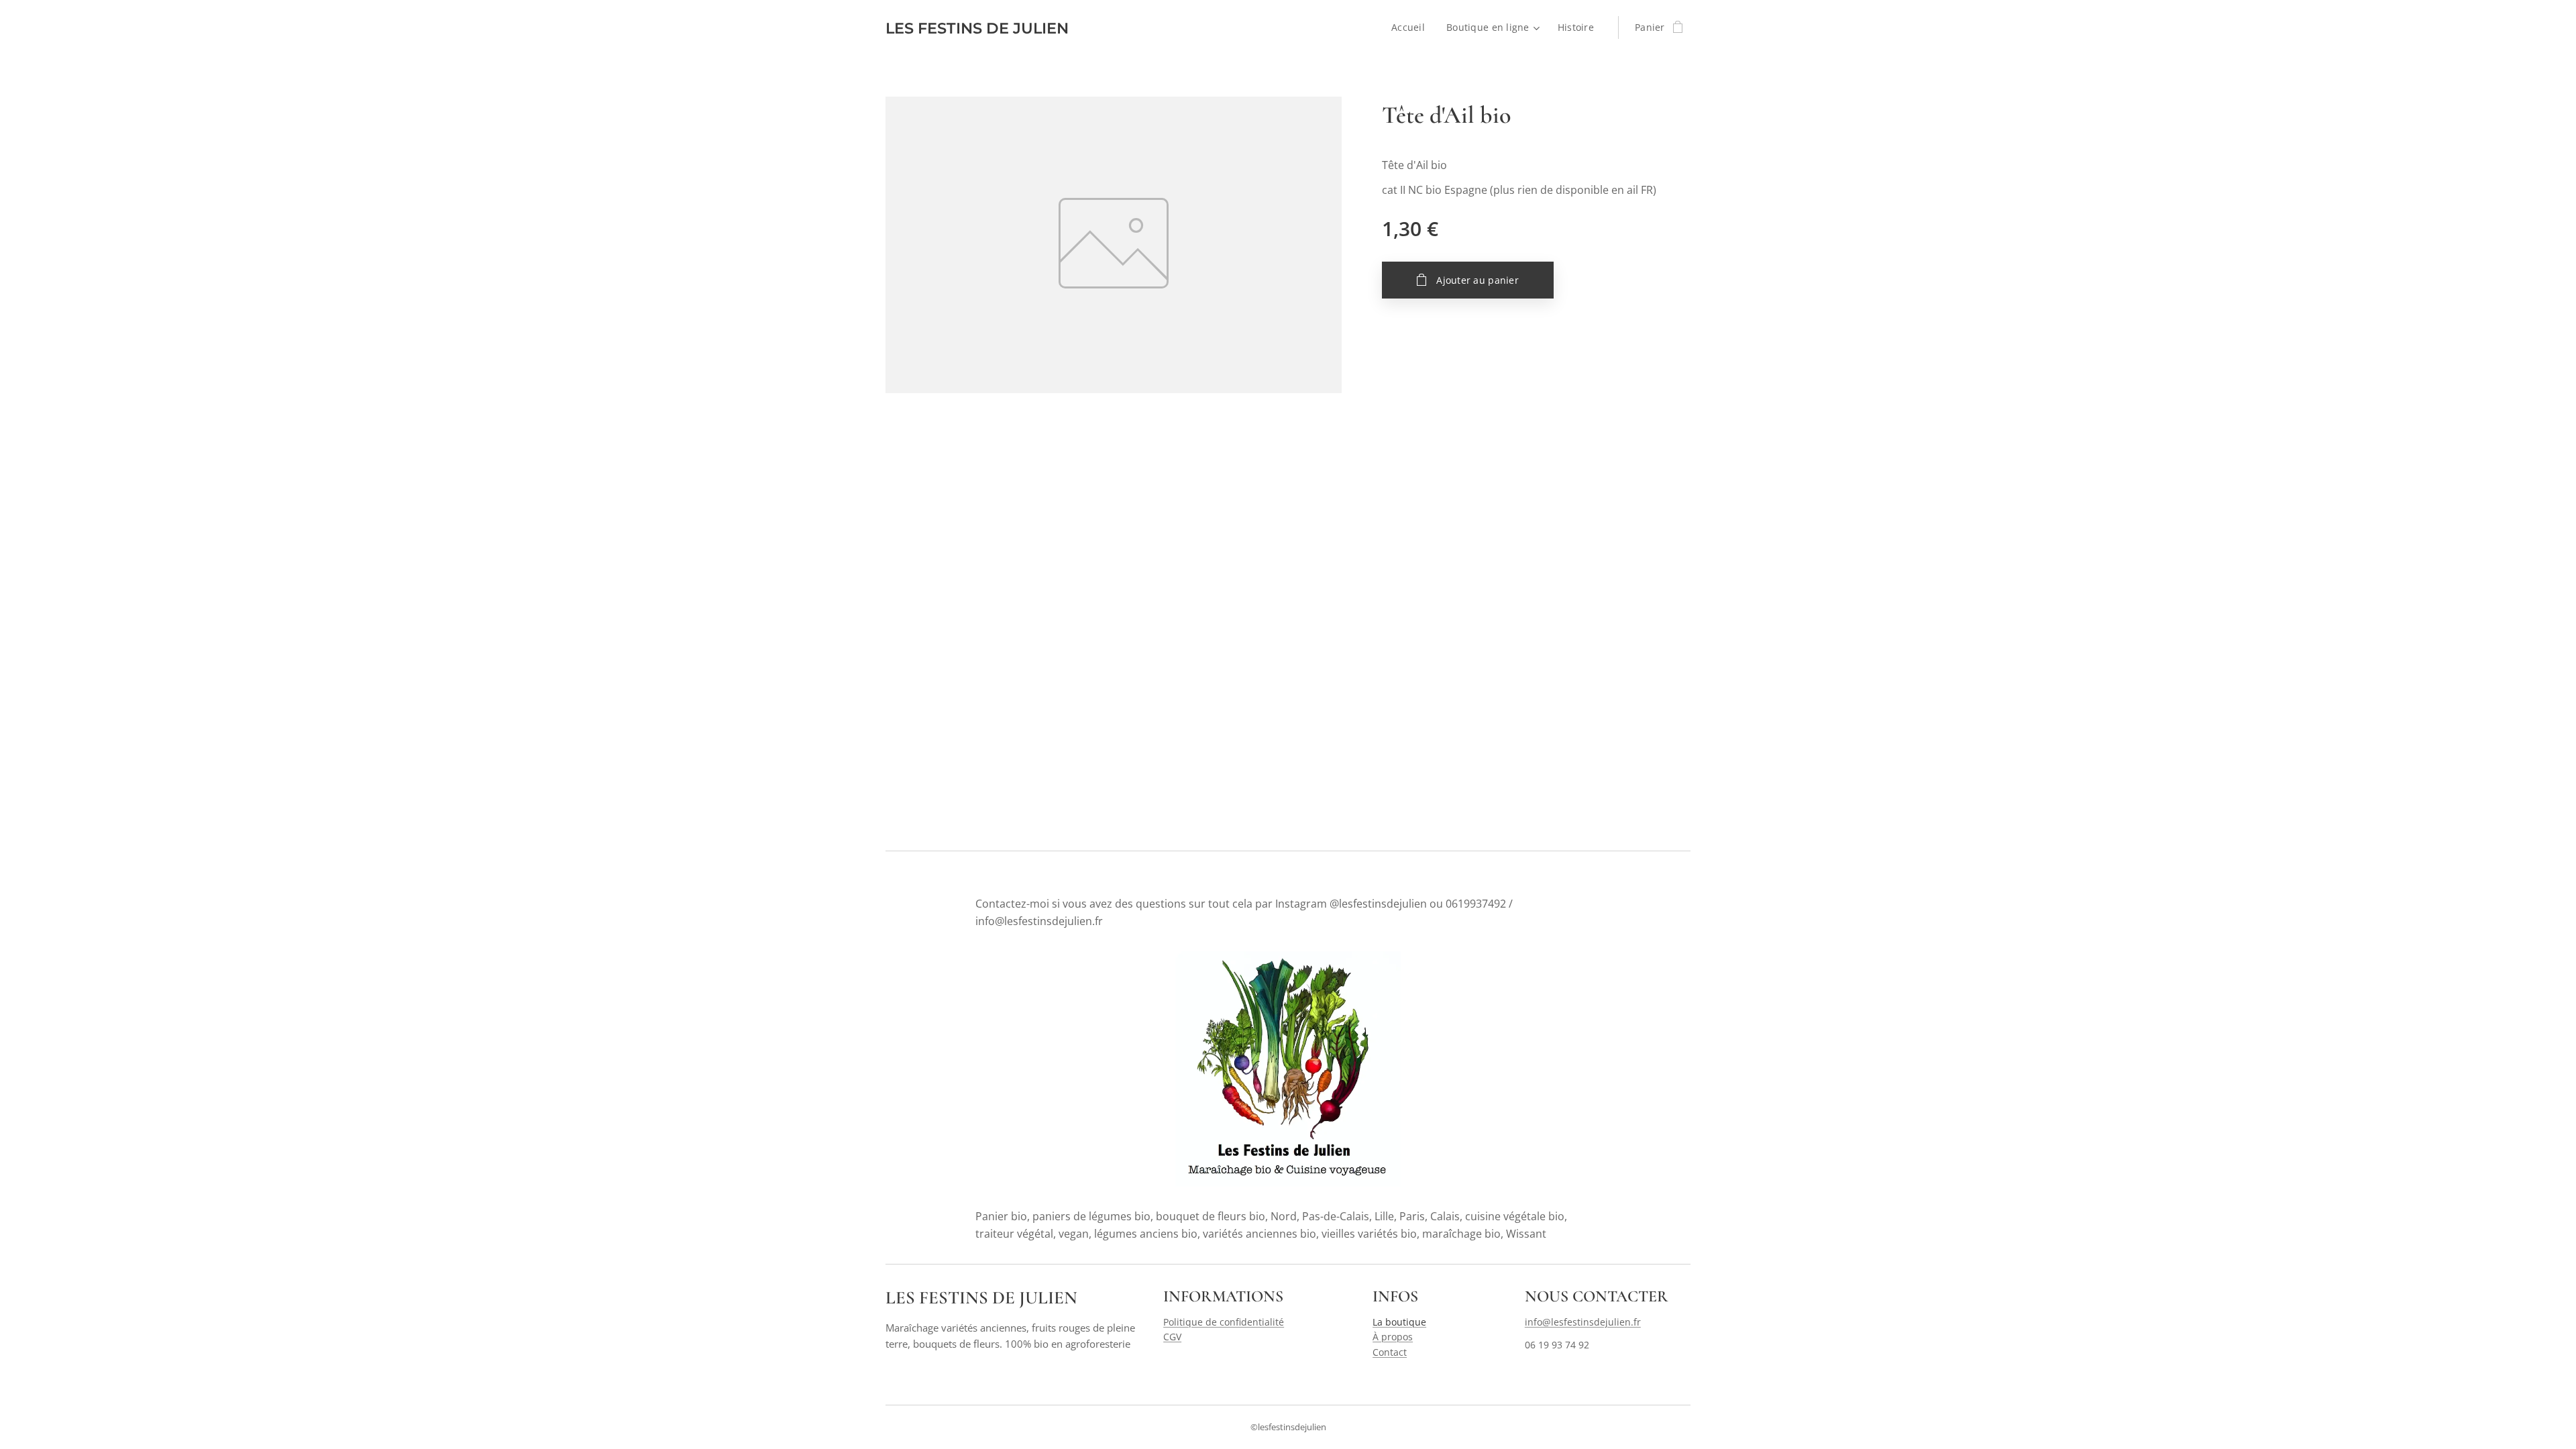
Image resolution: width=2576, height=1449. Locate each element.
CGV (1172, 1337)
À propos (1393, 1337)
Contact (1390, 1352)
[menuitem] (1412, 28)
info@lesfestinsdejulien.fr (1583, 1322)
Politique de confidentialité (1224, 1322)
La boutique (1399, 1322)
